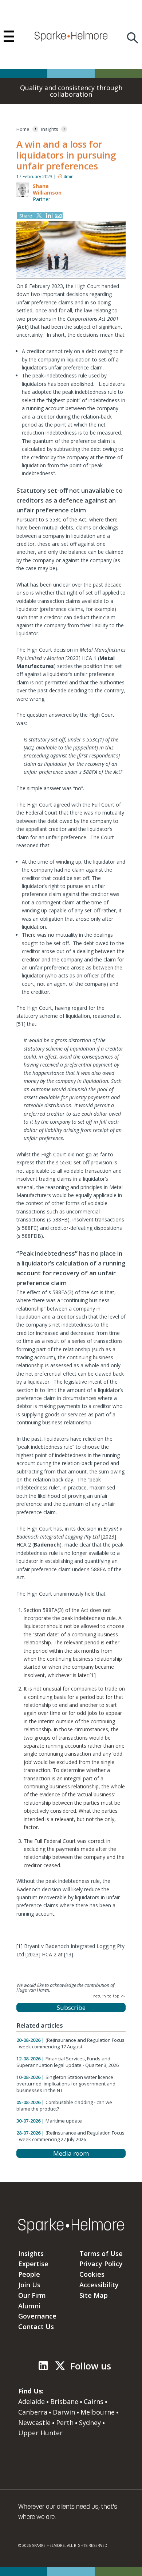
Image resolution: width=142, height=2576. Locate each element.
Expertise (33, 2264)
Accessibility (99, 2285)
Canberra (33, 2412)
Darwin (64, 2412)
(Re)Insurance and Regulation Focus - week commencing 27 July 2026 (70, 2136)
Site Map (94, 2295)
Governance (37, 2316)
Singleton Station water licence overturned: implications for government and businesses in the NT (66, 2084)
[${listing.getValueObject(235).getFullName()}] (23, 195)
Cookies (92, 2274)
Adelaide (31, 2401)
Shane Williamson (47, 189)
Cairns (94, 2401)
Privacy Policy (101, 2264)
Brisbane (64, 2401)
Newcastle (34, 2423)
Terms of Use (101, 2253)
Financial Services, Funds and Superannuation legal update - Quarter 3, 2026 (68, 2062)
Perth (65, 2423)
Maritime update (64, 2121)
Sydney (90, 2423)
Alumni (29, 2306)
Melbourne (98, 2412)
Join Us (29, 2285)
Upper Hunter (40, 2433)
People (29, 2274)
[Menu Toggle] (9, 36)
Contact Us (36, 2327)
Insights (31, 2253)
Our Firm (32, 2295)
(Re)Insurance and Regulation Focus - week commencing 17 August (70, 2043)
